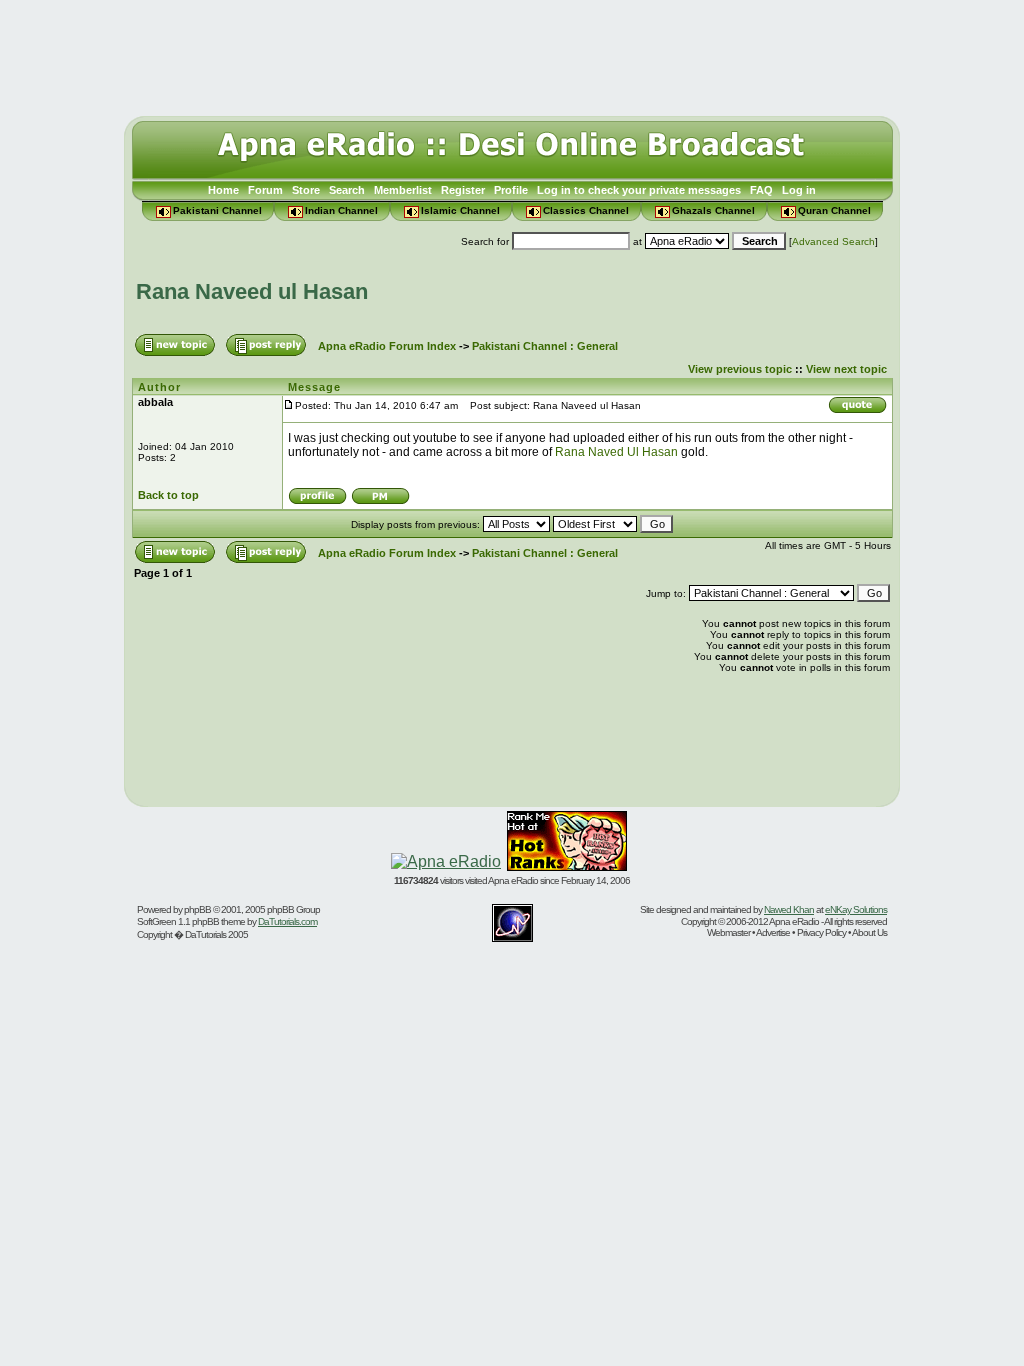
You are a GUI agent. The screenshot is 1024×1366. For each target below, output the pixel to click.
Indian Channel (341, 210)
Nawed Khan (789, 909)
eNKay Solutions (856, 909)
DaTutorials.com (287, 921)
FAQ (761, 190)
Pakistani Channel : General (545, 346)
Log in (799, 190)
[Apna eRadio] (446, 861)
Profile (511, 190)
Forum (265, 190)
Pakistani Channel (217, 210)
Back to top (168, 495)
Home (223, 190)
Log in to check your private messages (639, 190)
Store (306, 190)
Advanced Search (833, 241)
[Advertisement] (512, 53)
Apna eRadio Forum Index (387, 346)
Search (347, 190)
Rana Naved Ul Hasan (616, 452)
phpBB (197, 909)
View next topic (846, 369)
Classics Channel (586, 210)
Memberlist (403, 190)
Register (463, 190)
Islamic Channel (460, 210)
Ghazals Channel (713, 210)
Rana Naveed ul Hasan (252, 291)
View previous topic (740, 369)
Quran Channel (834, 210)
